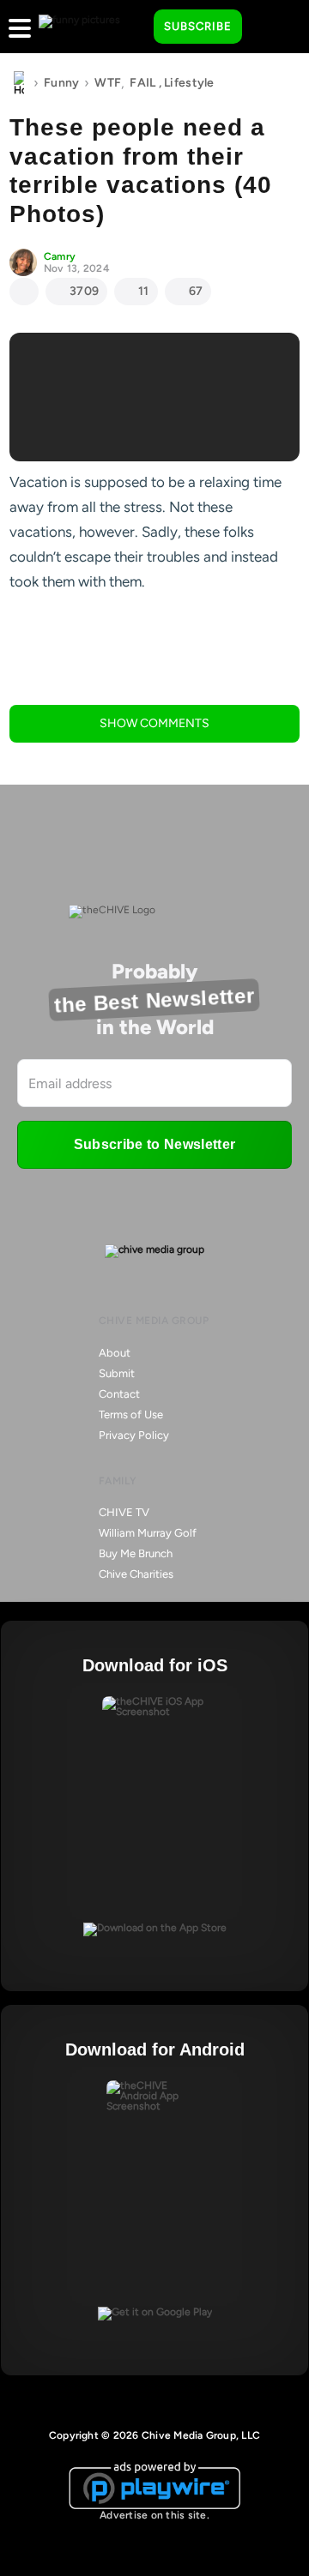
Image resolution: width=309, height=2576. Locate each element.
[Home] (19, 83)
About (115, 1353)
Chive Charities (136, 1574)
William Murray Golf (148, 1533)
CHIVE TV (124, 1512)
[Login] (270, 27)
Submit (117, 1373)
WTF (108, 83)
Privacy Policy (134, 1435)
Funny (61, 83)
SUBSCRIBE (198, 26)
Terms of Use (131, 1414)
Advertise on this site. (154, 2515)
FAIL (142, 83)
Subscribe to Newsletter (154, 1144)
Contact (119, 1394)
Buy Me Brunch (136, 1553)
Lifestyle (189, 83)
